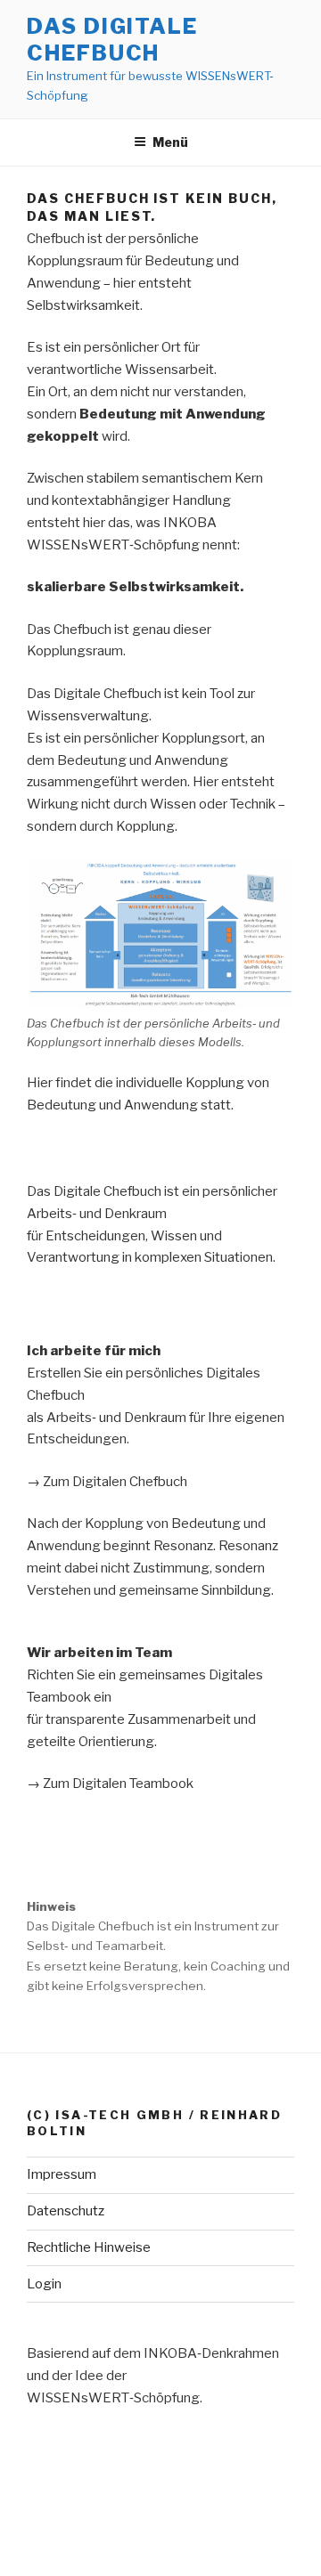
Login (44, 2284)
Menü (170, 142)
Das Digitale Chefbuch (112, 40)
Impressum (62, 2174)
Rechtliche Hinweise (89, 2247)
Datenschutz (66, 2211)
